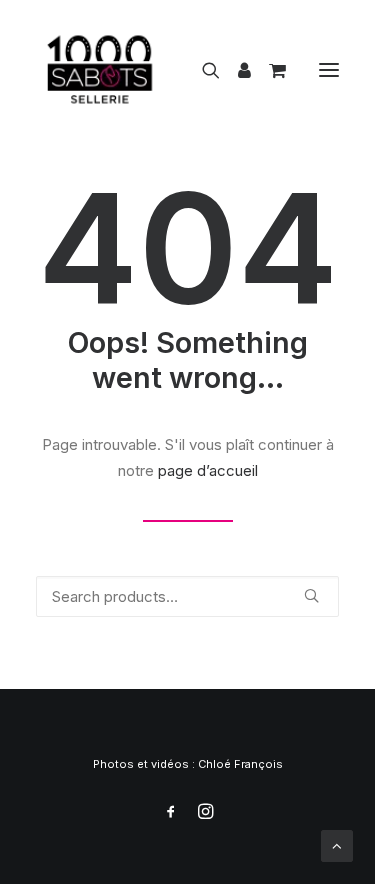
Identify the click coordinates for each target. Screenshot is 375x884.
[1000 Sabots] (100, 69)
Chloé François (240, 764)
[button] (329, 69)
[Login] (235, 70)
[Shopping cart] (268, 70)
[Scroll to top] (337, 844)
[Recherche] (202, 70)
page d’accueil (208, 470)
